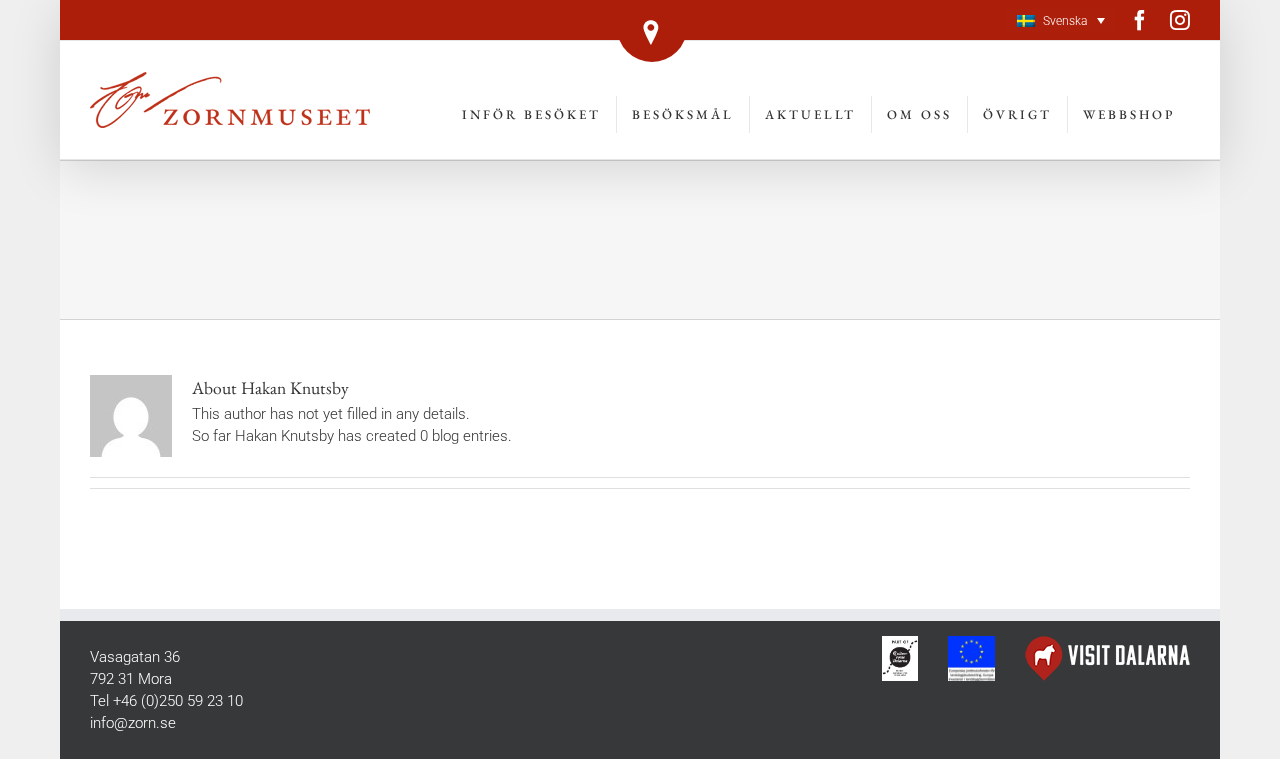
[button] (1061, 20)
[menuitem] (532, 115)
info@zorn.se (133, 723)
